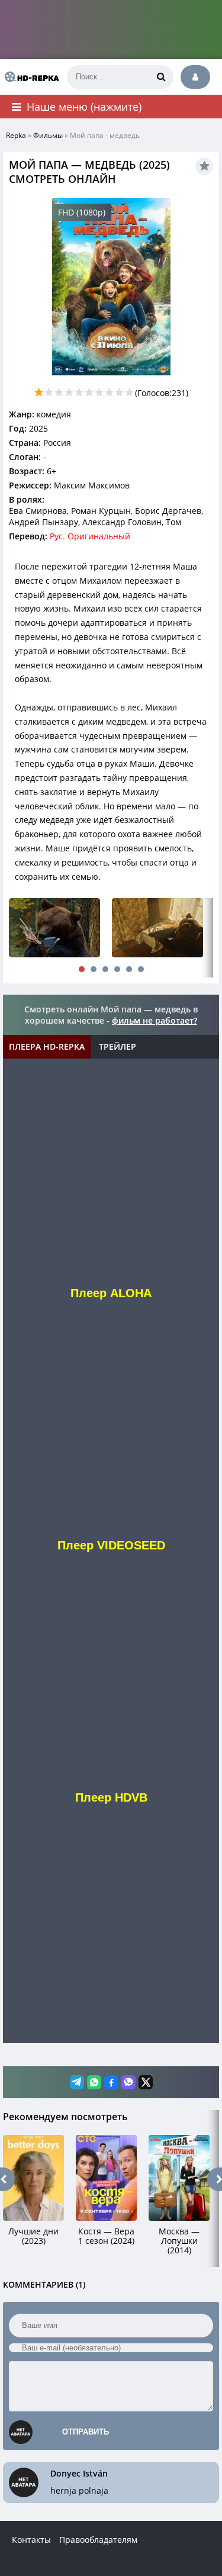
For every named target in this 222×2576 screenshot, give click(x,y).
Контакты (31, 2540)
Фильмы (48, 135)
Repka (16, 135)
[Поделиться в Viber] (128, 2082)
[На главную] (30, 77)
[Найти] (162, 77)
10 (129, 392)
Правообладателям (98, 2540)
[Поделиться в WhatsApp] (94, 2082)
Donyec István (79, 2473)
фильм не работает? (155, 1020)
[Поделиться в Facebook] (111, 2082)
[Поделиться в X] (146, 2082)
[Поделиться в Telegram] (77, 2082)
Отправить (86, 2432)
